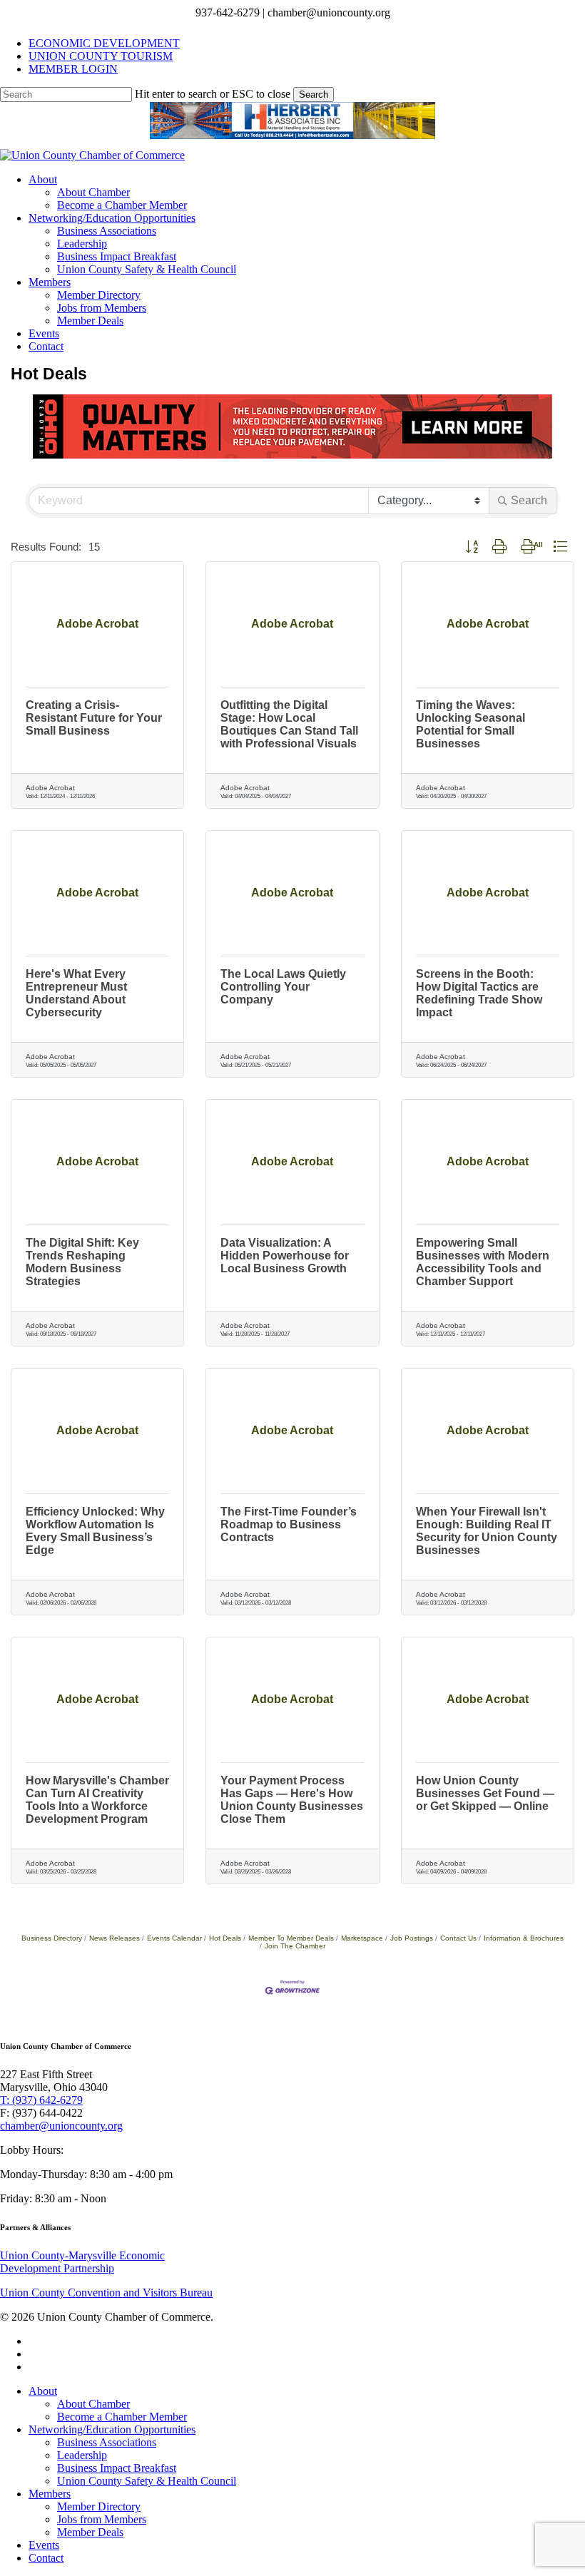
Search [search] (529, 500)
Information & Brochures (524, 1938)
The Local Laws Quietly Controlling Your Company (283, 987)
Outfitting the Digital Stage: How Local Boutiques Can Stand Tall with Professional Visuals (289, 724)
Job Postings (412, 1938)
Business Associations (107, 2442)
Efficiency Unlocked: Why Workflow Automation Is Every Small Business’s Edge (95, 1531)
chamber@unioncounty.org (61, 2126)
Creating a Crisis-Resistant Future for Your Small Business (94, 718)
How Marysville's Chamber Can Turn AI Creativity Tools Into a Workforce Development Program (97, 1800)
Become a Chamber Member (122, 2417)
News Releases (115, 1938)
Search (314, 94)
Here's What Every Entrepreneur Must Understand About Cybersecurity (76, 993)
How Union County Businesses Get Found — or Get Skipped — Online (485, 1793)
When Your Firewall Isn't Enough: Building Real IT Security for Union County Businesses (487, 1531)
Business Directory (52, 1938)
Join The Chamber (295, 1946)
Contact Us (458, 1938)
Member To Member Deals (291, 1938)
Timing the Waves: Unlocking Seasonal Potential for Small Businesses (470, 724)
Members (50, 2494)
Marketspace (362, 1938)
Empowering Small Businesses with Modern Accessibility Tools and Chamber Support (483, 1262)
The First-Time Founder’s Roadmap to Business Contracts (289, 1524)
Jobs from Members (102, 2519)
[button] (472, 547)
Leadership (82, 2455)
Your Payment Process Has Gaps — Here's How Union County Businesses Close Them (292, 1800)
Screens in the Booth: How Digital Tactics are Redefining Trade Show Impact (479, 993)
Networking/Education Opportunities (112, 2429)
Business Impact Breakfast (117, 2468)
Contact (46, 2558)
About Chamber (93, 2404)
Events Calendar (174, 1938)
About (43, 2391)
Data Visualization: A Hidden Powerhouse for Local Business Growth (285, 1256)
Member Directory (99, 2506)
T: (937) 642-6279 (41, 2100)
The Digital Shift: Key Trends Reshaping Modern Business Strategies (82, 1262)
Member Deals (90, 2532)
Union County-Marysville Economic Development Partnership (82, 2262)
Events (44, 2545)
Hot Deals (225, 1938)
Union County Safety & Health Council (147, 2481)
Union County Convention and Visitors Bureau (106, 2293)
